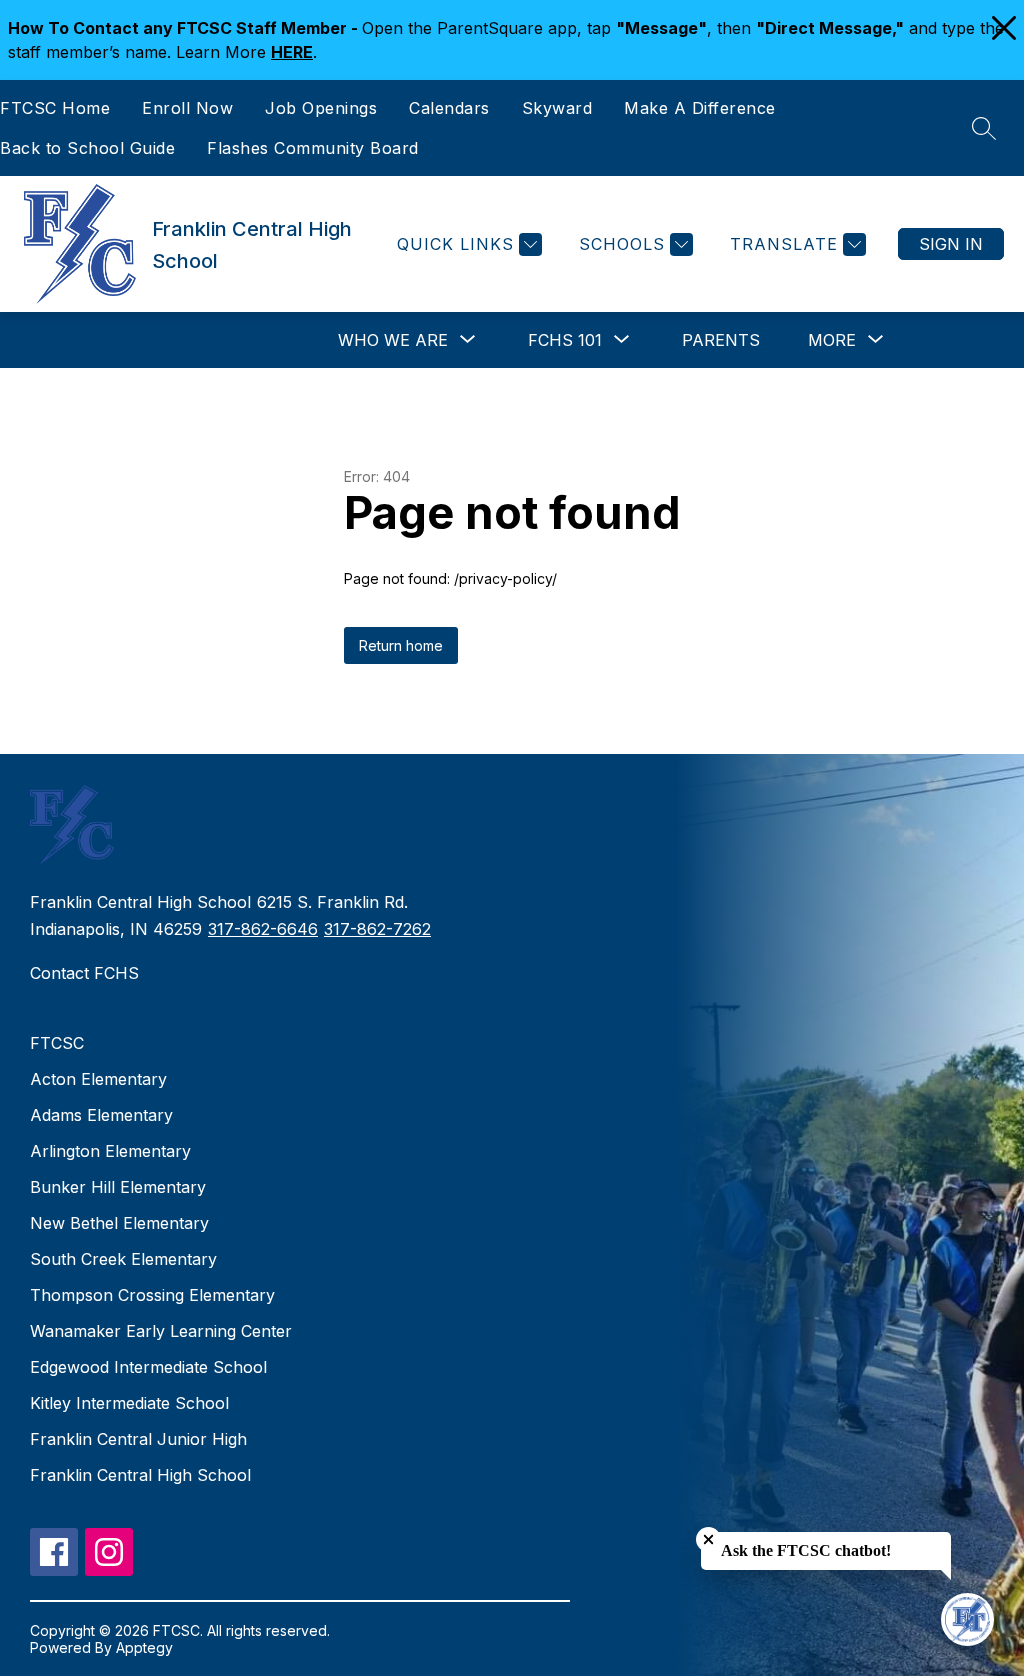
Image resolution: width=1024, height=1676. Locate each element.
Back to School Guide (87, 148)
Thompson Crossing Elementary (152, 1295)
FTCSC (57, 1043)
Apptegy (144, 1647)
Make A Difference (700, 108)
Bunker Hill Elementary (118, 1187)
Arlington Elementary (110, 1151)
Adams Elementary (101, 1115)
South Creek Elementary (123, 1259)
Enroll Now (187, 108)
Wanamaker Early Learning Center (161, 1331)
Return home (401, 645)
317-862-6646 (263, 929)
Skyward (557, 108)
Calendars (449, 108)
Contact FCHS (84, 973)
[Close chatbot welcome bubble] (708, 1539)
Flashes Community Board (313, 148)
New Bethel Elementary (119, 1223)
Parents (721, 340)
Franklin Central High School (140, 1475)
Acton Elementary (98, 1079)
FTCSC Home (55, 108)
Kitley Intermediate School (129, 1403)
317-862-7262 (377, 929)
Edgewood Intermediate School (148, 1367)
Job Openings (321, 108)
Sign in (951, 244)
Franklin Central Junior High (138, 1439)
